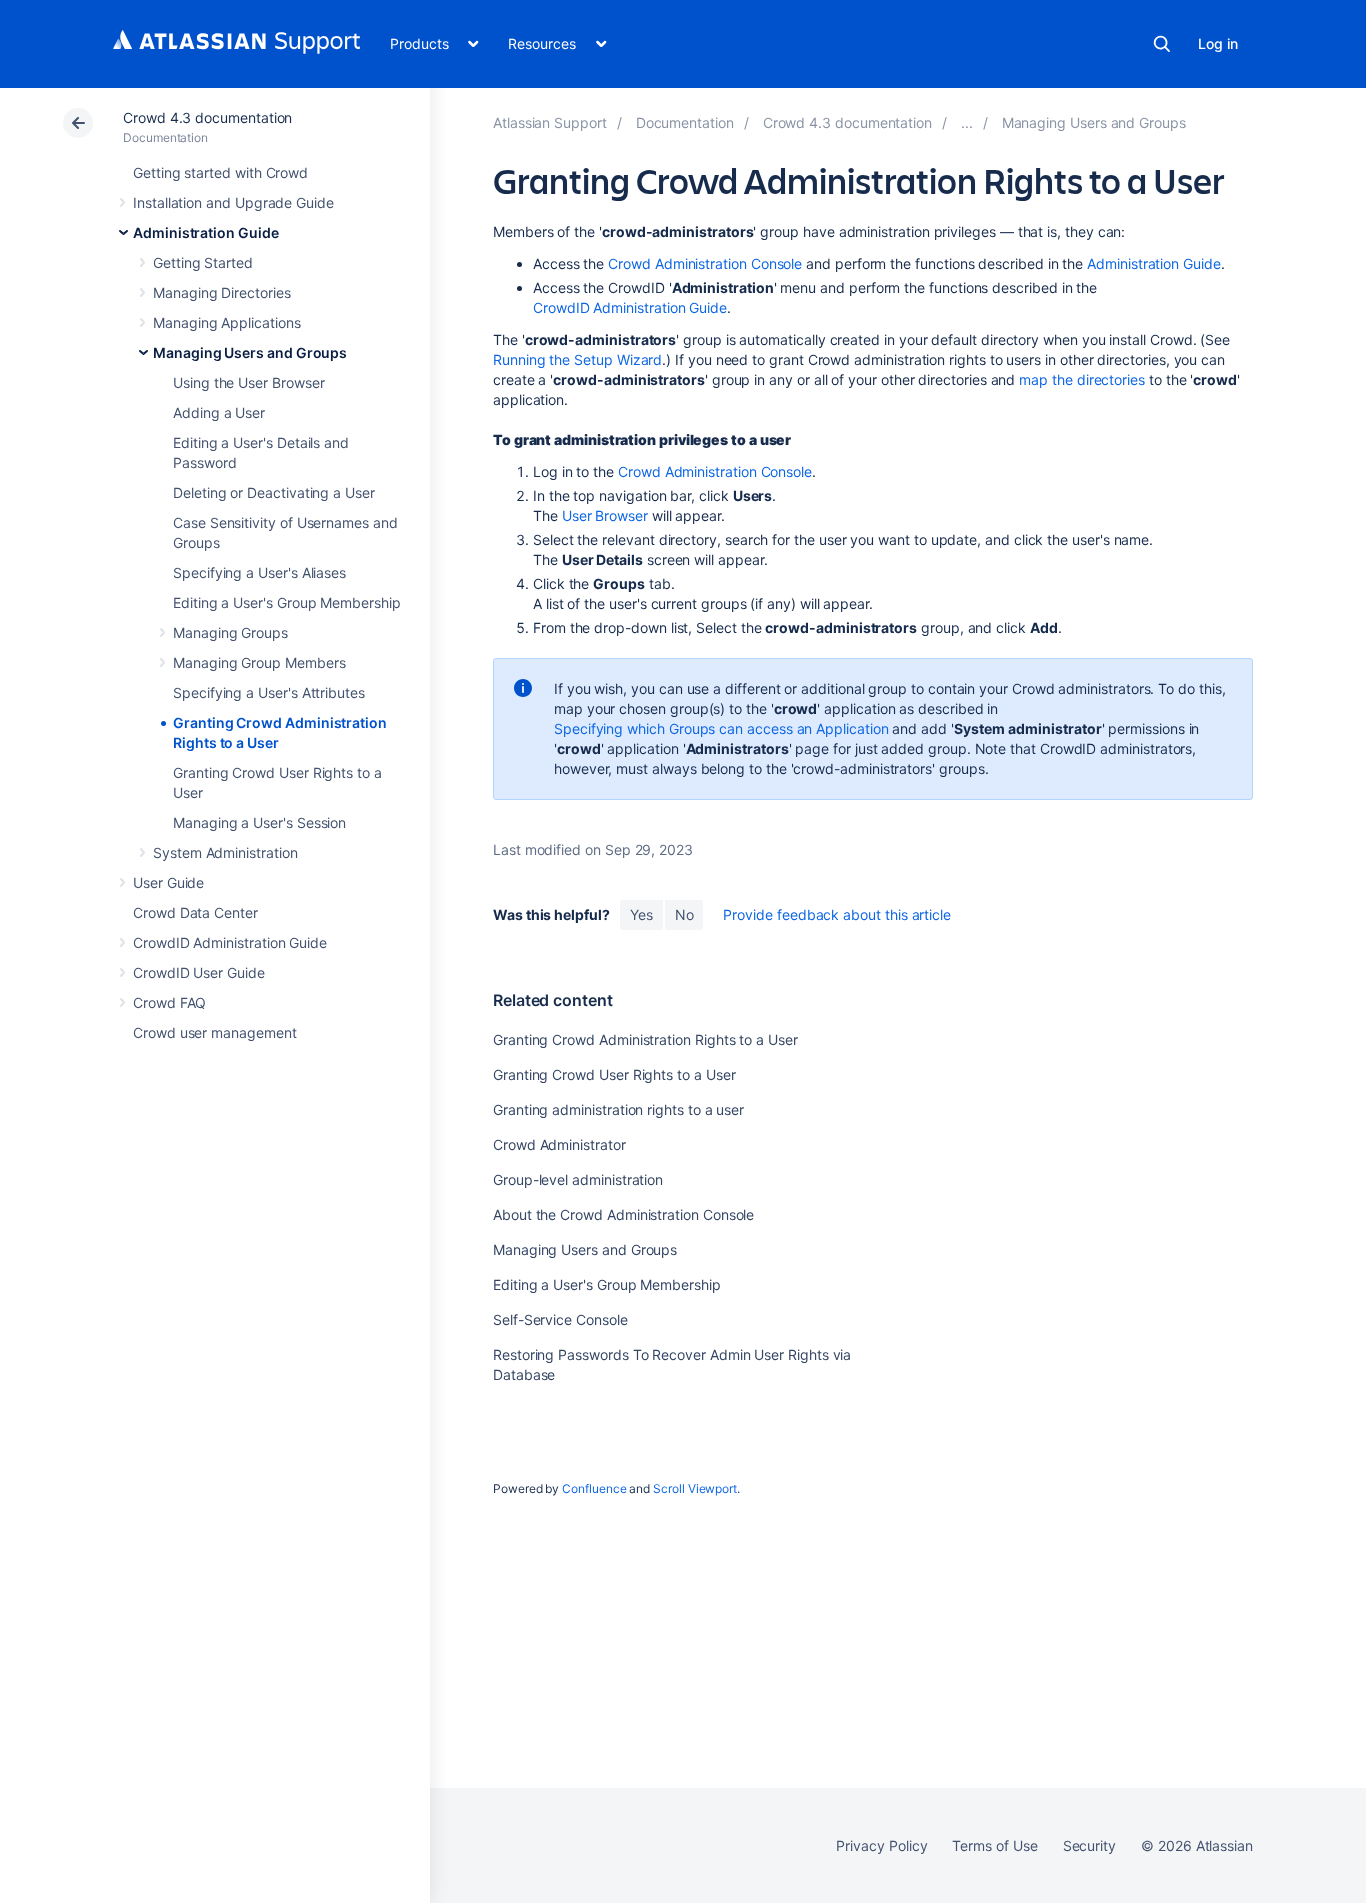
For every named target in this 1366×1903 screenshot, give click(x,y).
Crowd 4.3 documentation (207, 117)
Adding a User (219, 412)
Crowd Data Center (195, 912)
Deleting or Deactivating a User (274, 492)
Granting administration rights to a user (618, 1109)
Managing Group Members (259, 662)
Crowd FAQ (169, 1002)
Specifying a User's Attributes (269, 692)
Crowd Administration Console (705, 263)
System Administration (225, 852)
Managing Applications (227, 322)
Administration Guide (206, 232)
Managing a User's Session (259, 822)
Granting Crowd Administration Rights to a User (645, 1039)
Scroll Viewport (695, 1488)
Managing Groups (230, 632)
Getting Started (203, 262)
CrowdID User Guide (199, 972)
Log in (1218, 43)
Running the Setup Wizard (577, 359)
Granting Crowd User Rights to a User (614, 1074)
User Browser (605, 515)
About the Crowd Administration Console (623, 1214)
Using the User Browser (248, 382)
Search (1162, 44)
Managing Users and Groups (250, 352)
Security (1089, 1845)
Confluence (594, 1488)
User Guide (168, 882)
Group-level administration (578, 1179)
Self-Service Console (560, 1319)
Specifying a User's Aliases (259, 572)
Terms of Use (994, 1845)
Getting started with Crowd (220, 172)
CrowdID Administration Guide (230, 942)
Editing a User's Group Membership (287, 602)
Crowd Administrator (559, 1144)
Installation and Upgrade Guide (233, 202)
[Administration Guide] (967, 122)
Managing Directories (222, 292)
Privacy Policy (881, 1845)
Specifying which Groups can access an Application (721, 728)
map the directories (1082, 379)
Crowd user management (215, 1032)
